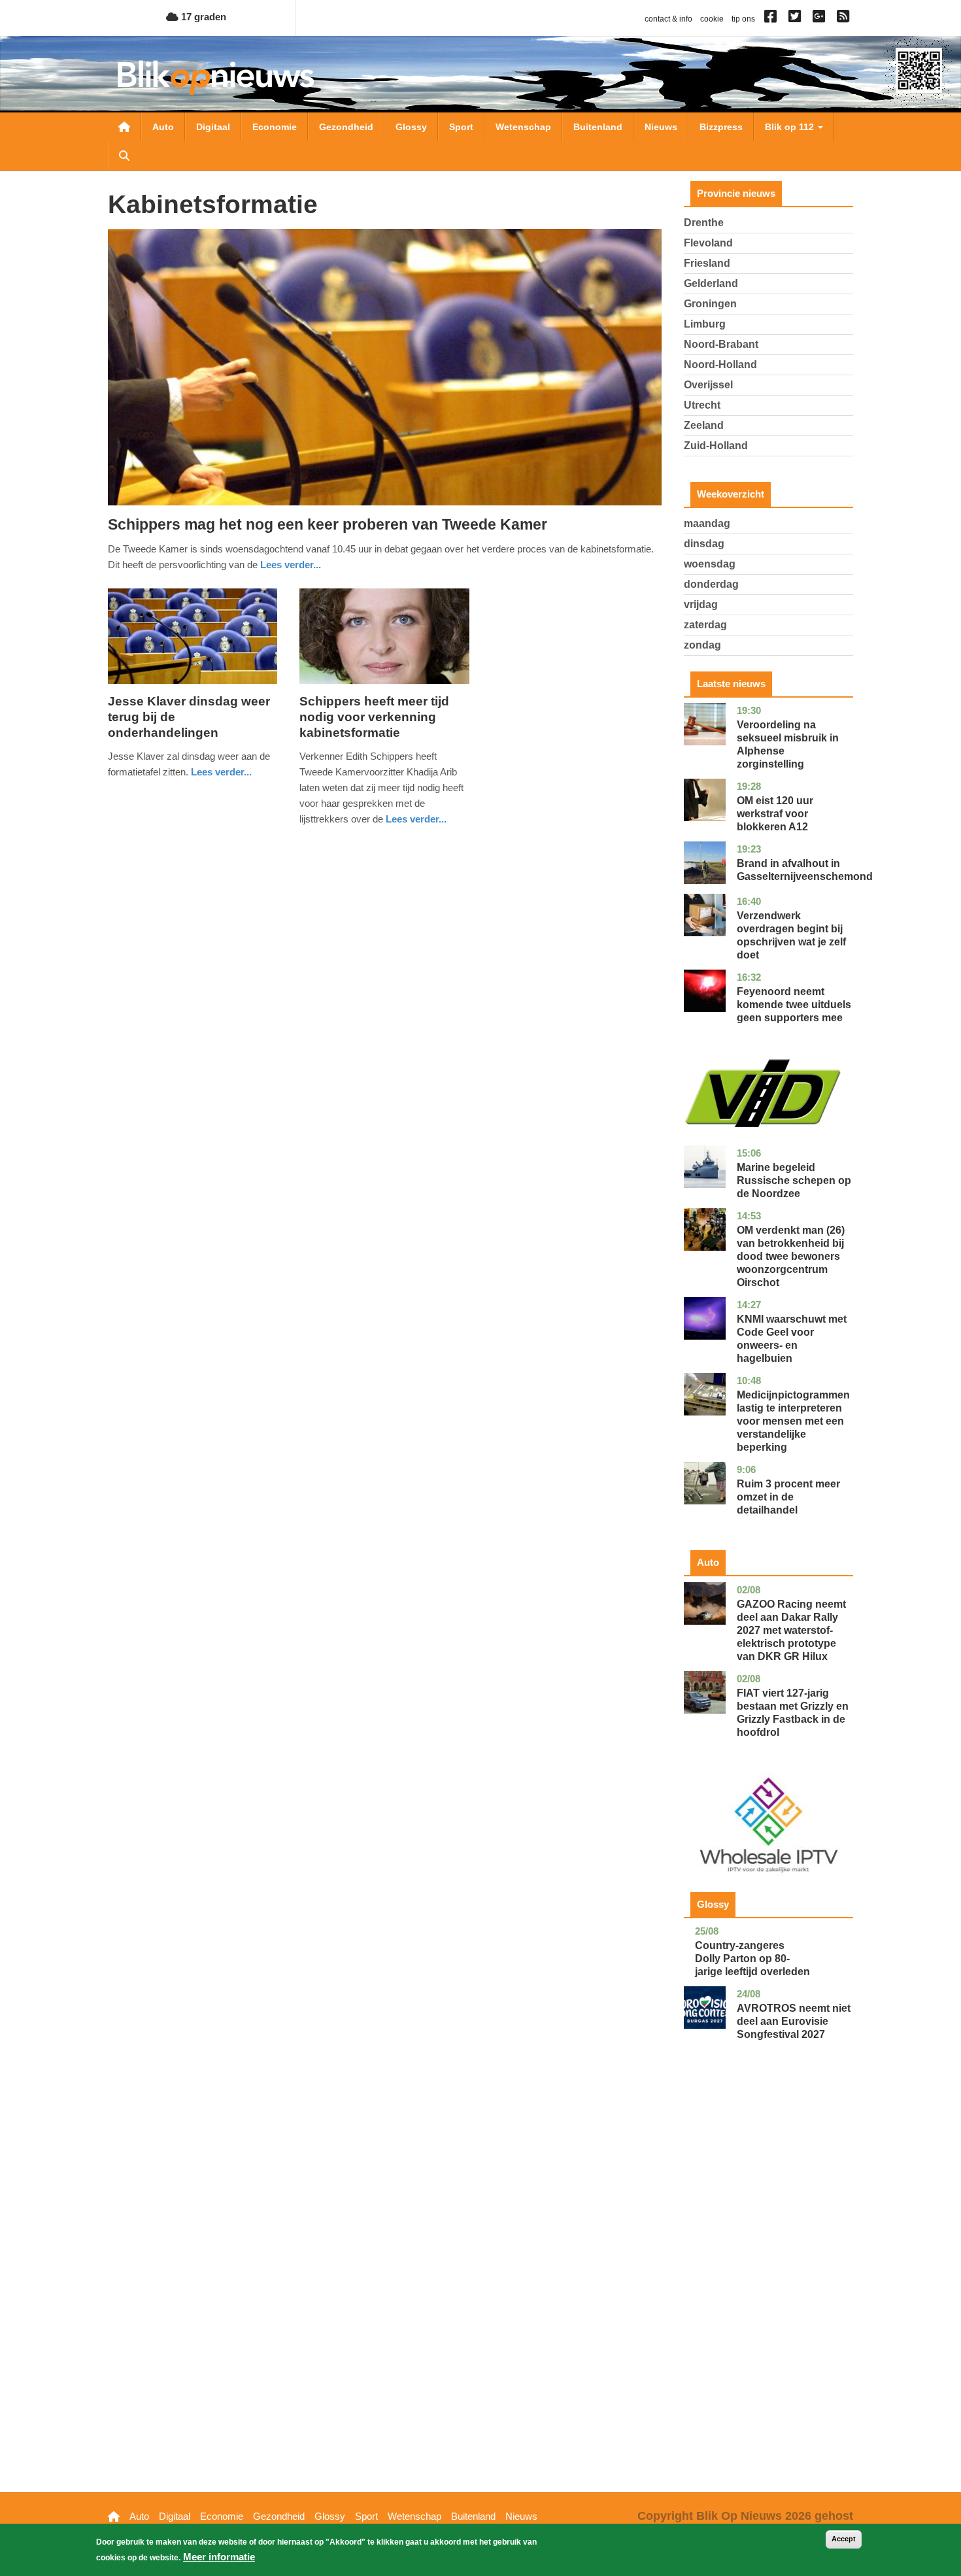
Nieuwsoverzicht (124, 127)
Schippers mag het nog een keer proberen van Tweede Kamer (328, 524)
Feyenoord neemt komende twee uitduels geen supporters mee (794, 1005)
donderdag (711, 584)
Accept (844, 2539)
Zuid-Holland (716, 446)
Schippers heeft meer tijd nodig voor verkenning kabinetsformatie (374, 717)
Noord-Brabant (721, 344)
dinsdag (704, 544)
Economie (275, 127)
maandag (707, 523)
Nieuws (661, 127)
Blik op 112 (791, 127)
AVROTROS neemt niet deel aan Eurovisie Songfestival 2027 (794, 2021)
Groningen (710, 304)
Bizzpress (721, 127)
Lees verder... (291, 565)
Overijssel (708, 385)
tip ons (743, 19)
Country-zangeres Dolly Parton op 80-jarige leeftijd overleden (752, 1958)
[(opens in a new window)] (772, 19)
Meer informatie (219, 2557)
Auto (163, 127)
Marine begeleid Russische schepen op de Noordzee (794, 1180)
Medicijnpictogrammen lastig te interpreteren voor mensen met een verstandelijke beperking (793, 1421)
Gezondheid (346, 127)
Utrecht (702, 405)
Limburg (705, 324)
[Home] (216, 77)
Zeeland (704, 425)
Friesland (707, 263)
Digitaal (213, 127)
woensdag (710, 564)
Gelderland (711, 283)
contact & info (668, 19)
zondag (702, 645)
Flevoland (708, 243)
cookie (712, 19)
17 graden (202, 17)
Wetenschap (523, 127)
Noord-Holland (720, 364)
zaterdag (705, 625)
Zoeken (124, 156)
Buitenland (598, 127)
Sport (461, 127)
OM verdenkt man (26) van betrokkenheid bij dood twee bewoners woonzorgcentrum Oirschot (791, 1256)
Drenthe (704, 223)
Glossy (411, 127)
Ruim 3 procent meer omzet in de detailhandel (788, 1497)
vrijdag (701, 604)
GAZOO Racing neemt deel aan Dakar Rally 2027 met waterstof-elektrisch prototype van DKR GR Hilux (791, 1630)
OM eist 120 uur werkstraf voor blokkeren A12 (775, 814)
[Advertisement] (769, 2286)
